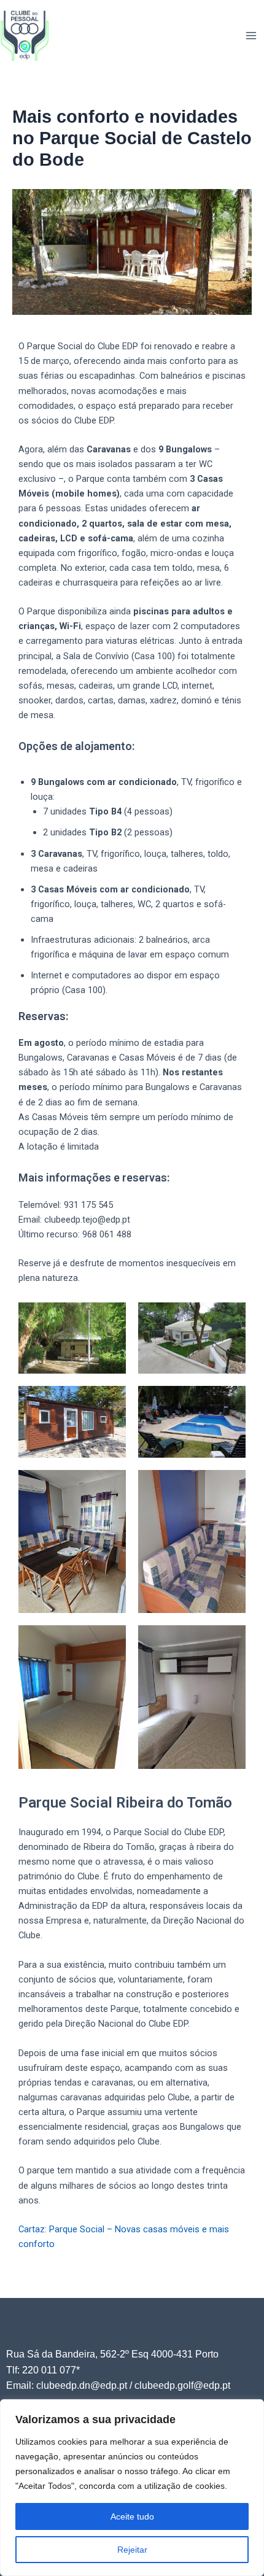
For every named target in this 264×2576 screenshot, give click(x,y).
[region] (132, 2488)
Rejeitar (132, 2550)
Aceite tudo (132, 2516)
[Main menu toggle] (251, 36)
